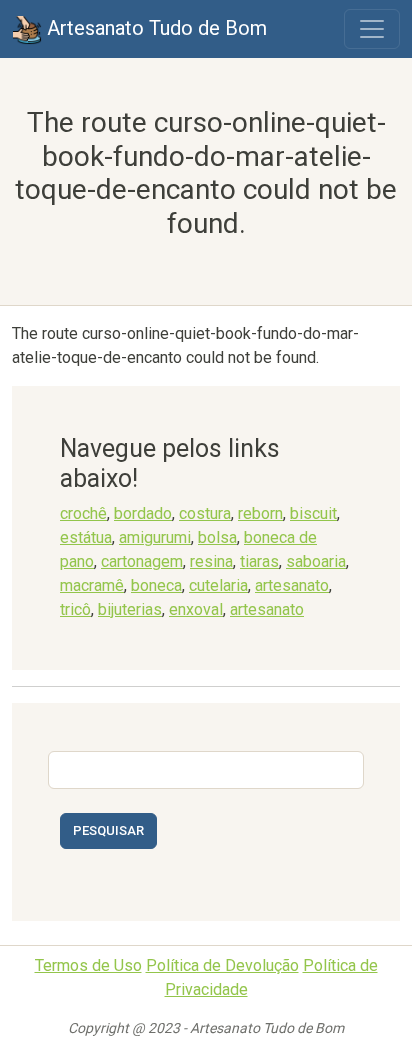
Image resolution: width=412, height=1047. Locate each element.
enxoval (196, 609)
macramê (92, 585)
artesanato (292, 585)
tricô (75, 609)
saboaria (316, 561)
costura (205, 513)
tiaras (259, 561)
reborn (260, 513)
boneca (156, 585)
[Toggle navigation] (372, 29)
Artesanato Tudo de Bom (154, 28)
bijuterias (130, 609)
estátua (86, 537)
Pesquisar (108, 830)
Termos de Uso (88, 965)
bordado (143, 513)
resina (211, 561)
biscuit (313, 513)
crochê (83, 513)
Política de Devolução (222, 965)
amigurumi (155, 537)
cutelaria (218, 585)
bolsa (217, 537)
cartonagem (142, 561)
